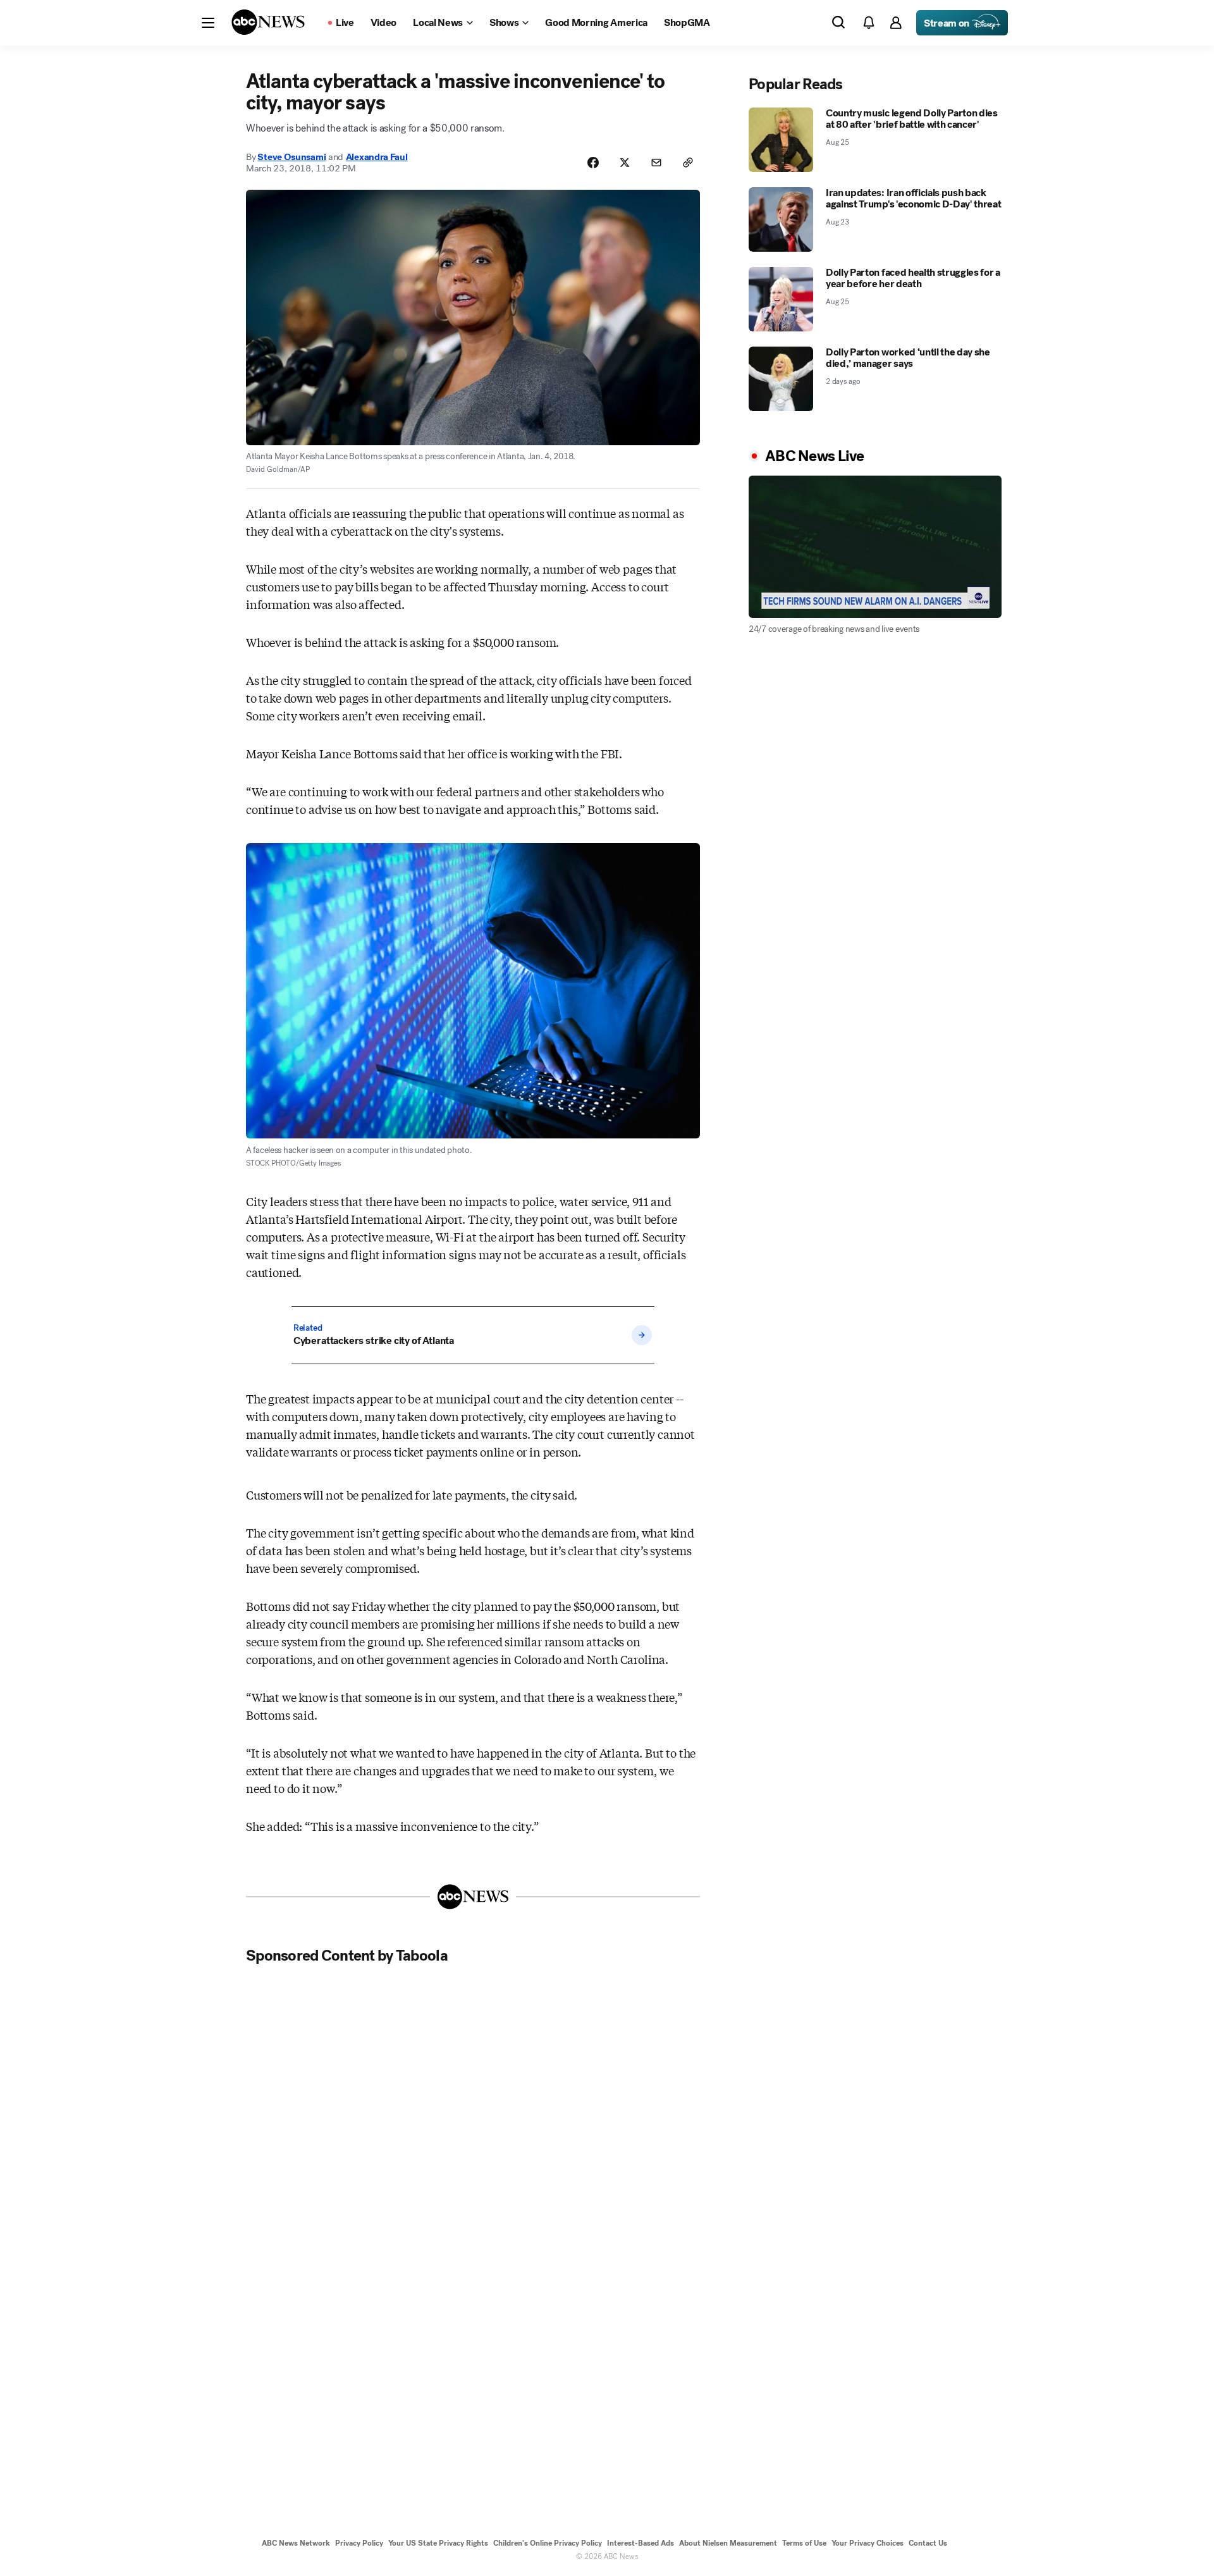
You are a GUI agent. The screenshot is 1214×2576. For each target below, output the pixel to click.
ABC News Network (296, 2543)
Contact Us (928, 2543)
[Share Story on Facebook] (593, 163)
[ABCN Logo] (268, 22)
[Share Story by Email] (656, 163)
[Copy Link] (688, 163)
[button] (208, 23)
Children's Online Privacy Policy (548, 2543)
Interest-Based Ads (641, 2543)
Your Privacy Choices (868, 2543)
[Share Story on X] (625, 163)
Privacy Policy (359, 2543)
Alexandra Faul (377, 157)
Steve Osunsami (291, 157)
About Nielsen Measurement (728, 2543)
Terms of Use (804, 2543)
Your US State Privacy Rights (438, 2543)
